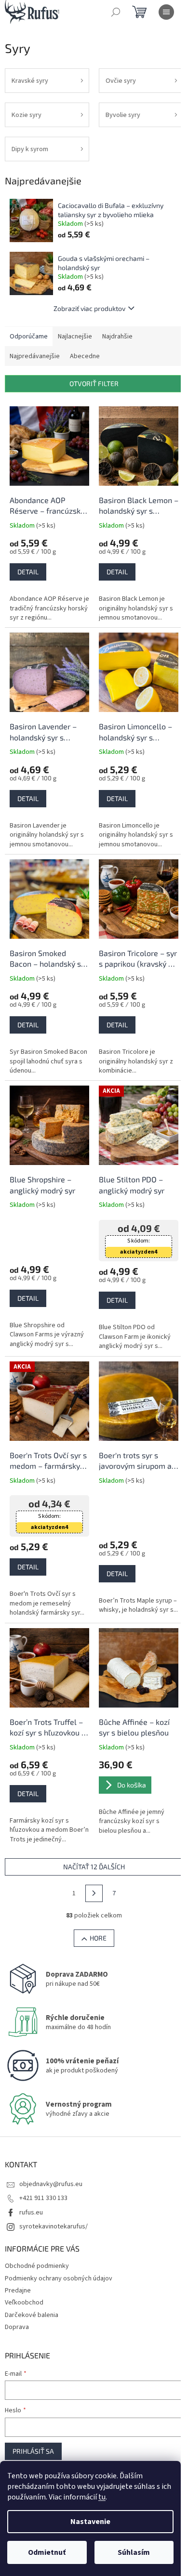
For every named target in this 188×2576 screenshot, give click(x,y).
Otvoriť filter (94, 383)
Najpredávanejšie (35, 356)
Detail (28, 572)
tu (102, 2497)
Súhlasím (134, 2552)
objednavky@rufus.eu (51, 2184)
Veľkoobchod (24, 2303)
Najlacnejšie (75, 337)
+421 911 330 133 (43, 2198)
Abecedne (85, 356)
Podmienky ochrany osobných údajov (59, 2278)
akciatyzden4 (139, 1252)
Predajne (18, 2291)
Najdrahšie (117, 337)
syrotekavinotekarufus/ (54, 2226)
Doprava (17, 2327)
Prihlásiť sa (33, 2451)
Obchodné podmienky (37, 2266)
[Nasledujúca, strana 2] (94, 1893)
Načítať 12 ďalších (94, 1867)
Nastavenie (90, 2522)
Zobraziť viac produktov (89, 308)
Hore (98, 1938)
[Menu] (166, 12)
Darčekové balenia (32, 2315)
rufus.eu (31, 2213)
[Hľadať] (116, 12)
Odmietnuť (47, 2552)
